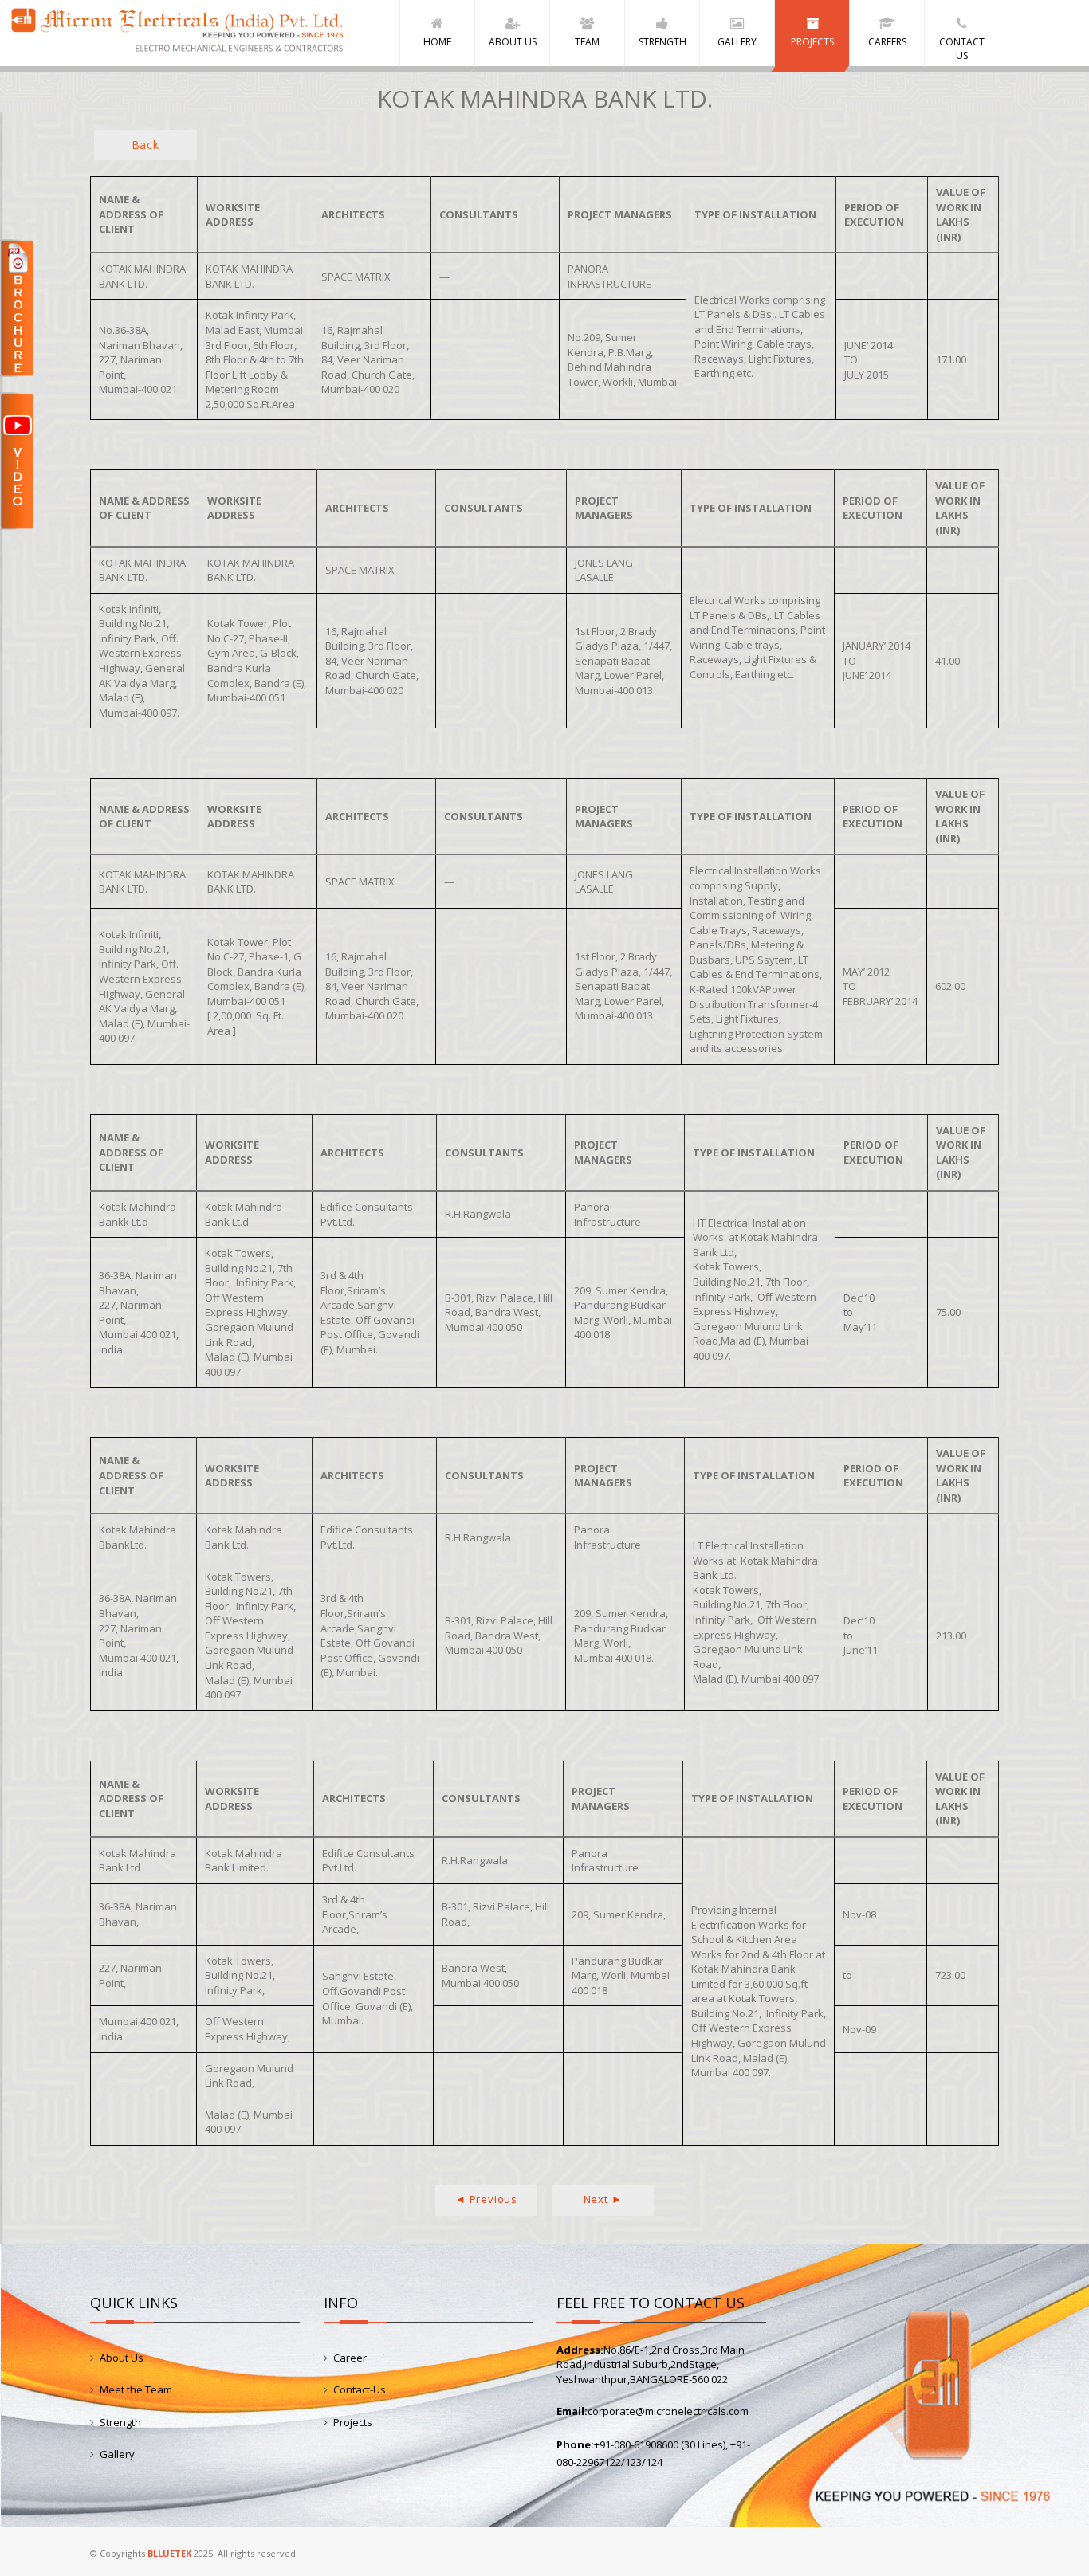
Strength (120, 2422)
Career (350, 2358)
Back (145, 145)
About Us (122, 2358)
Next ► (603, 2199)
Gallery (117, 2454)
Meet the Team (136, 2389)
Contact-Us (360, 2389)
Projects (353, 2422)
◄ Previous (486, 2199)
